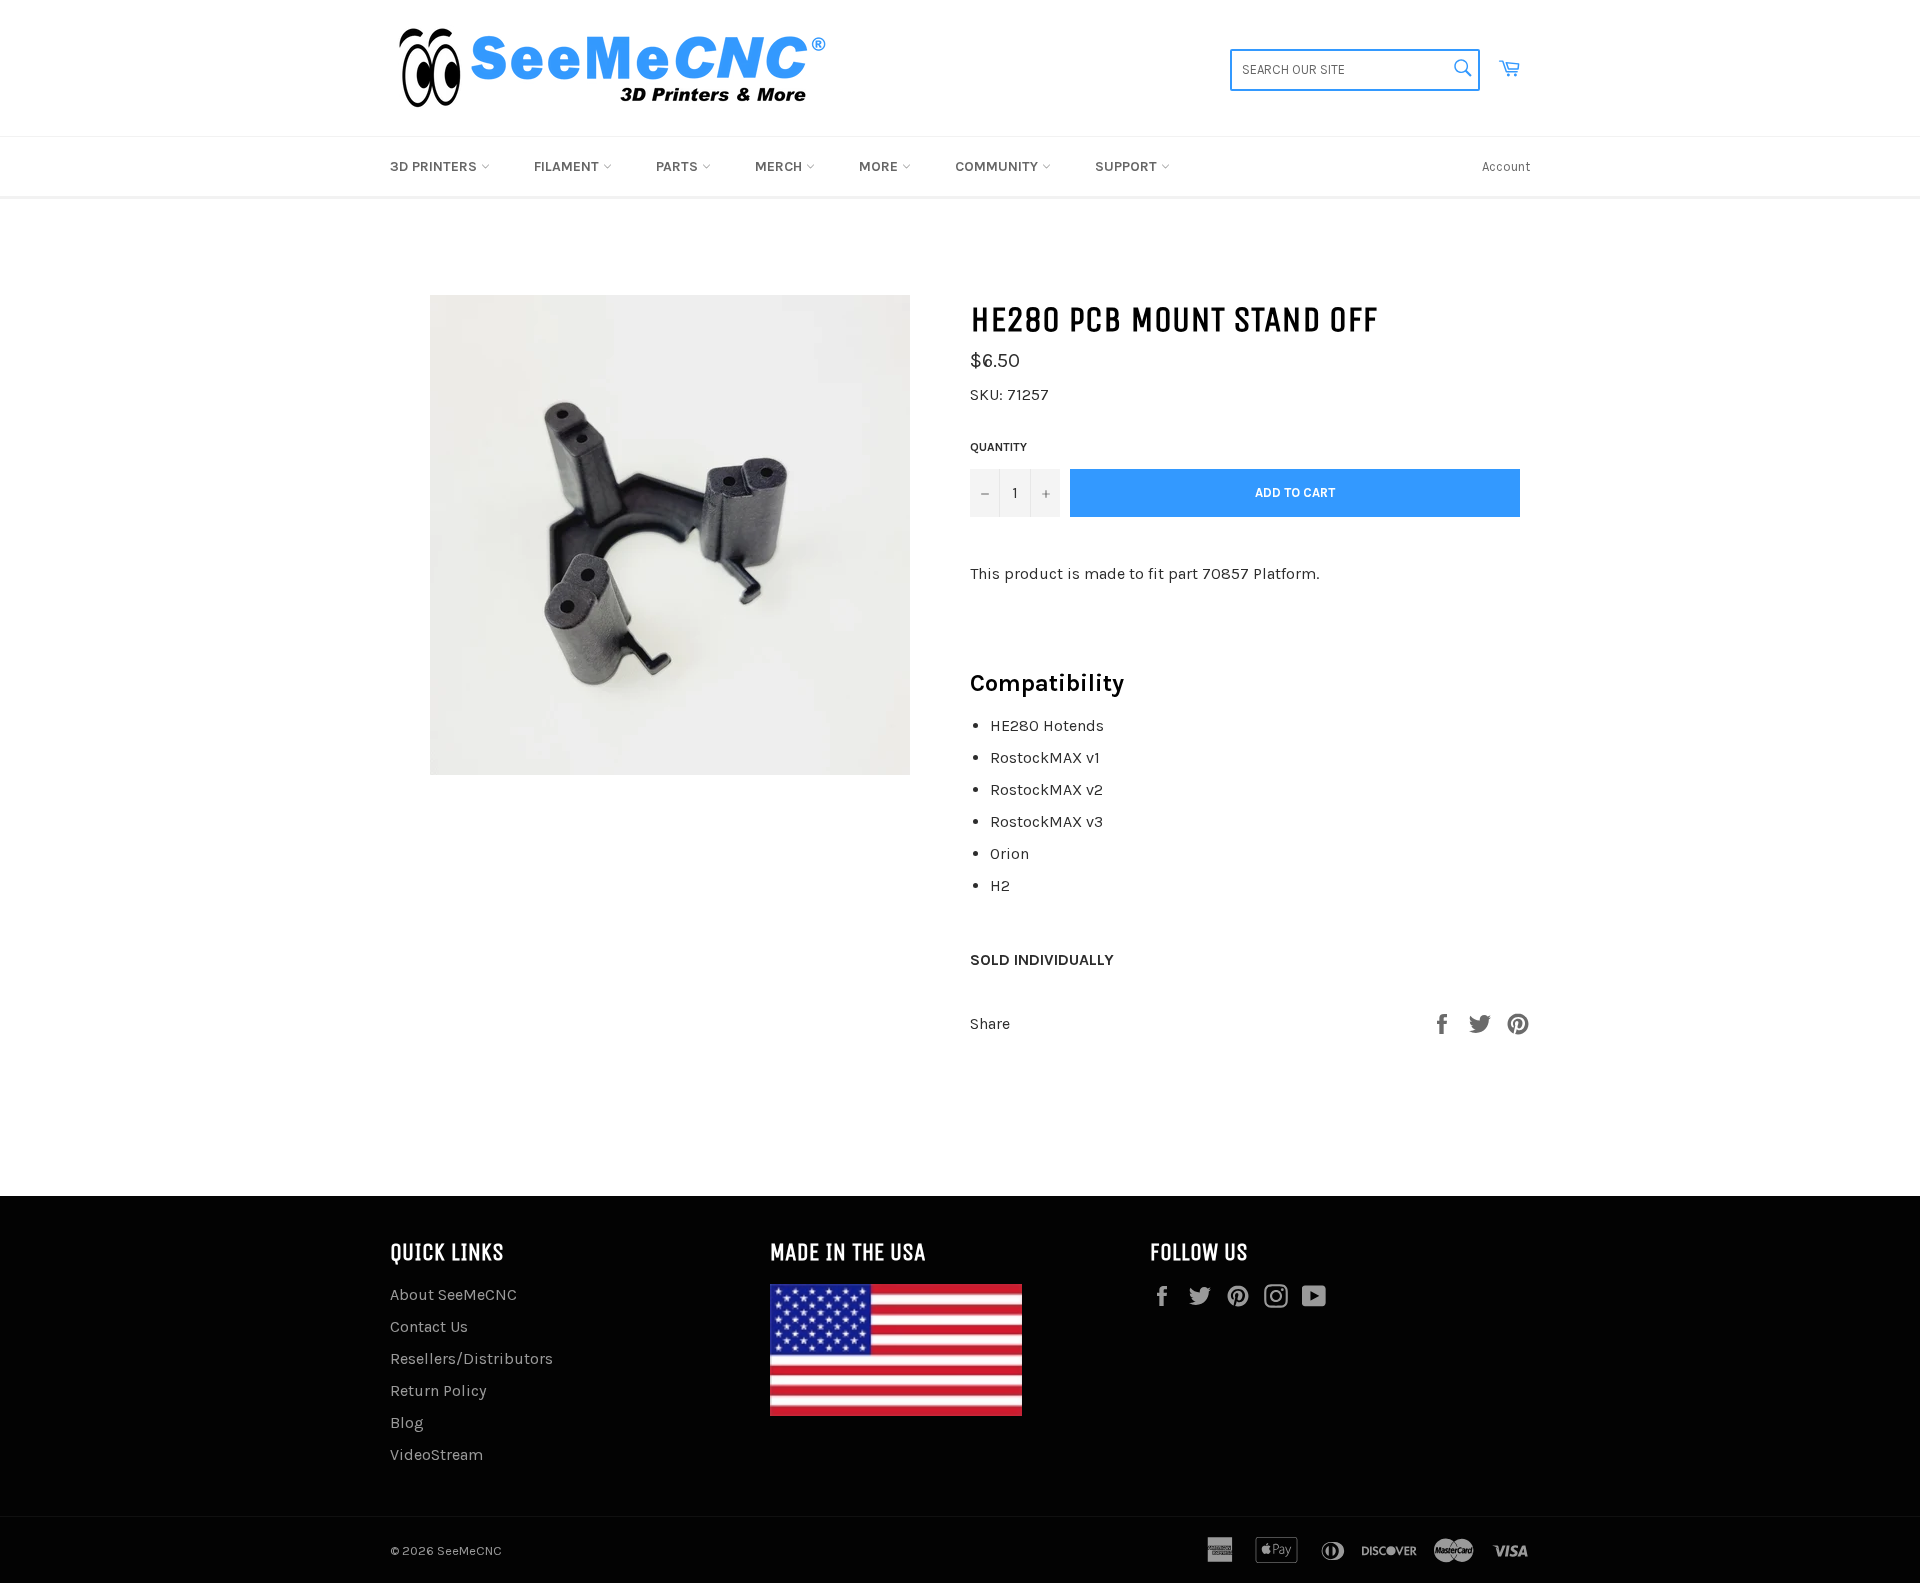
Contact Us (429, 1326)
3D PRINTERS (435, 166)
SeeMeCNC (469, 1550)
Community (998, 166)
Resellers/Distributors (471, 1358)
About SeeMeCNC (453, 1294)
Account (1506, 166)
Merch (780, 166)
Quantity (998, 447)
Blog (407, 1422)
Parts (679, 166)
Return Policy (438, 1390)
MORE (880, 166)
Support (1128, 166)
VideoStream (436, 1454)
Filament (568, 166)
